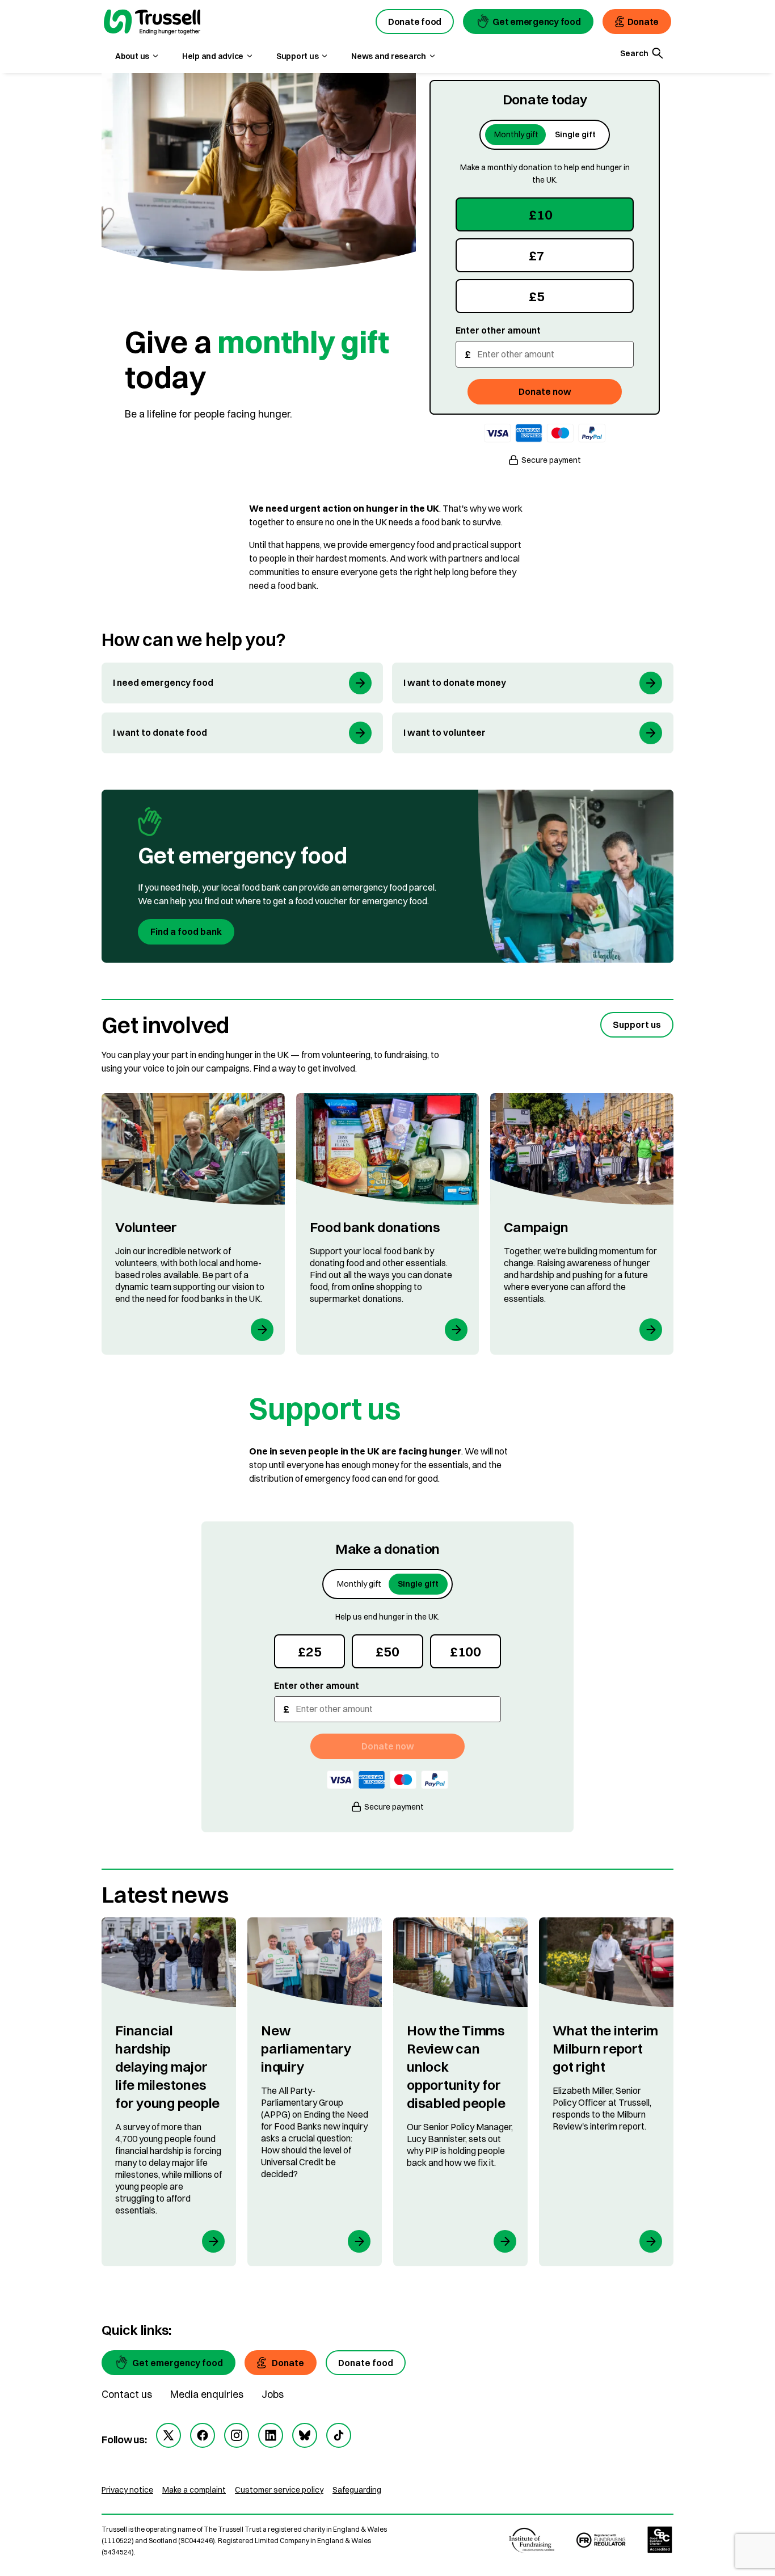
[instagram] (237, 2435)
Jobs (273, 2394)
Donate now (545, 391)
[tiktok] (339, 2435)
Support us (637, 1025)
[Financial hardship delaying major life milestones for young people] (169, 2092)
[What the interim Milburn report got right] (606, 2092)
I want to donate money (455, 682)
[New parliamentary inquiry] (315, 2092)
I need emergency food (163, 682)
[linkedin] (271, 2435)
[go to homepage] (152, 23)
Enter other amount (498, 330)
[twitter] (169, 2435)
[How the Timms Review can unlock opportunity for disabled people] (460, 2092)
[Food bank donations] (388, 1224)
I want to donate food (160, 732)
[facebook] (203, 2435)
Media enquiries (207, 2394)
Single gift (575, 134)
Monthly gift (516, 134)
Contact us (127, 2394)
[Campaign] (582, 1224)
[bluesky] (305, 2435)
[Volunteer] (193, 1224)
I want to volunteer (445, 732)
